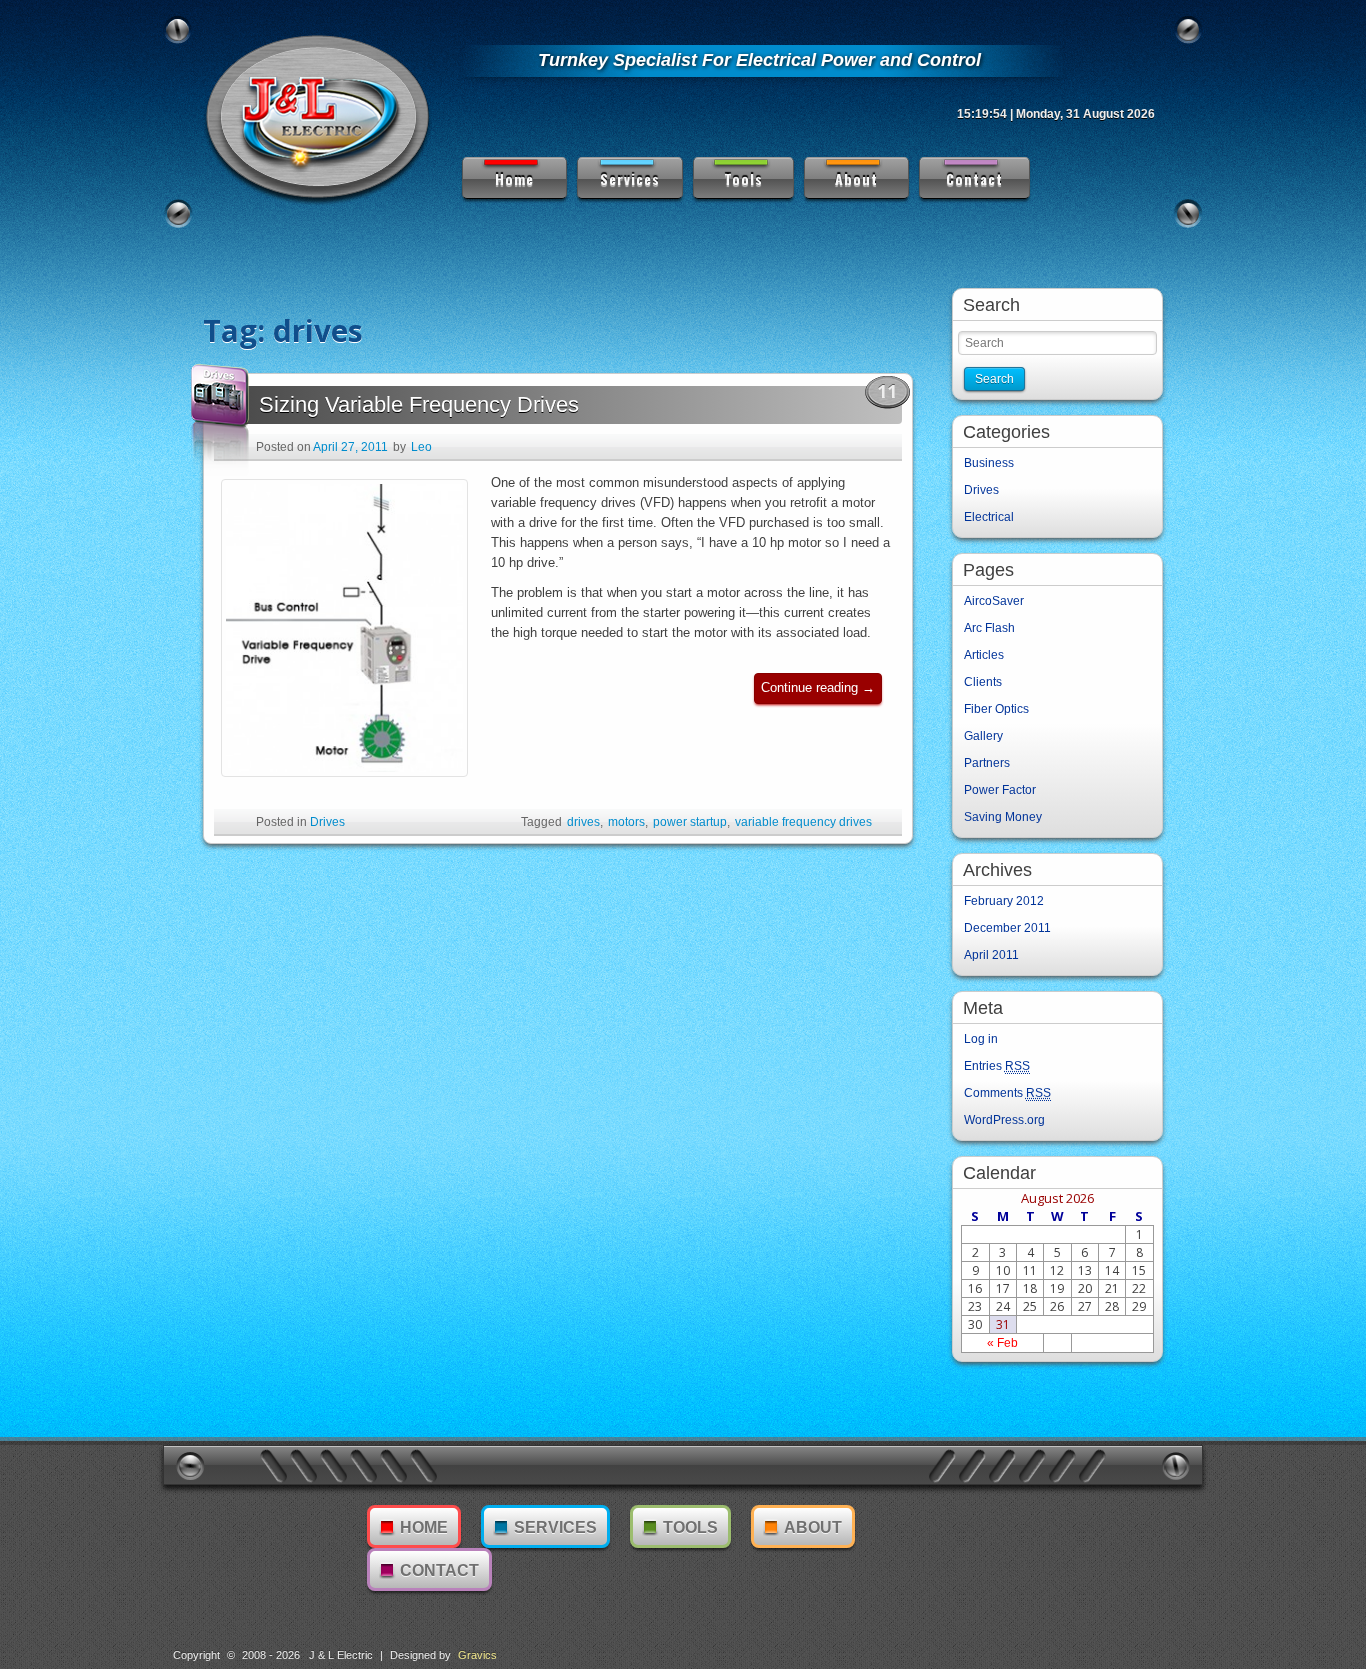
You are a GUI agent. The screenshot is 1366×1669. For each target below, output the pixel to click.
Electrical (989, 517)
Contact (974, 178)
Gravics (477, 1655)
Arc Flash (989, 628)
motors (626, 822)
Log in (981, 1039)
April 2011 (991, 955)
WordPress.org (1004, 1120)
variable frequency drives (803, 822)
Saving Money (1003, 817)
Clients (983, 682)
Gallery (983, 736)
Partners (987, 763)
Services (630, 178)
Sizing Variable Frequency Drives (419, 404)
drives (583, 822)
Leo (421, 447)
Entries (997, 1066)
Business (989, 463)
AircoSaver (994, 601)
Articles (984, 655)
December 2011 (1007, 928)
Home (514, 178)
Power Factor (1000, 790)
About (856, 178)
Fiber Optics (996, 709)
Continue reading (821, 692)
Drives (327, 822)
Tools (743, 178)
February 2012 (1004, 901)
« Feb (1002, 1343)
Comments (1007, 1093)
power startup (690, 822)
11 (887, 391)
